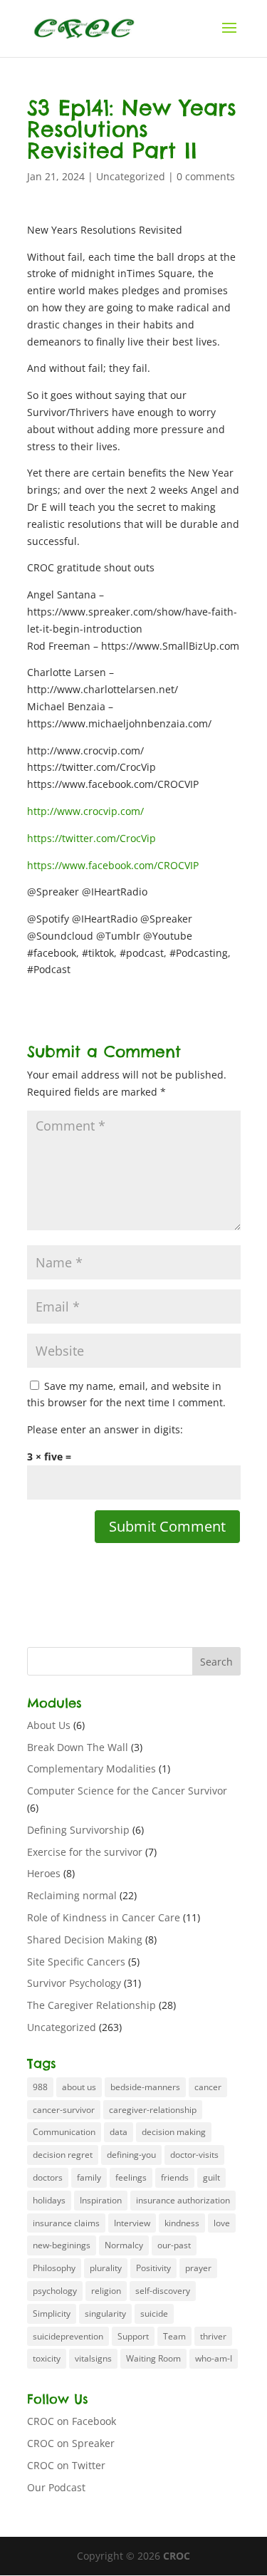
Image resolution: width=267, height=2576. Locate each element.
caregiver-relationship (153, 2110)
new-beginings (62, 2245)
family (89, 2177)
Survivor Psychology (74, 1983)
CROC (177, 2556)
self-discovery (163, 2291)
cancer (208, 2087)
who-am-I (214, 2358)
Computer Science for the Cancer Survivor (127, 1791)
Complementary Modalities (91, 1769)
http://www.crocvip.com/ (85, 811)
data (119, 2132)
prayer (198, 2268)
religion (106, 2291)
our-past (174, 2245)
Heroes (44, 1873)
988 (40, 2087)
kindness (182, 2223)
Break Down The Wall (78, 1747)
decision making (174, 2132)
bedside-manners (145, 2087)
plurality (106, 2268)
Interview (132, 2223)
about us (79, 2087)
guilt (211, 2177)
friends (175, 2177)
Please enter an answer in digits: (105, 1429)
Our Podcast (56, 2487)
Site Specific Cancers (76, 1962)
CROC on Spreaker (71, 2443)
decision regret (63, 2155)
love (222, 2223)
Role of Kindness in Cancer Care (104, 1917)
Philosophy (54, 2268)
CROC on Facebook (72, 2421)
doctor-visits (194, 2155)
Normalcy (124, 2245)
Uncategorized (131, 176)
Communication (64, 2132)
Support (133, 2336)
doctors (48, 2177)
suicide (154, 2313)
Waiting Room (153, 2358)
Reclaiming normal (72, 1895)
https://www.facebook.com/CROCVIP (113, 865)
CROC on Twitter (66, 2465)
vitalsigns (93, 2358)
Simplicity (52, 2313)
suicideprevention (68, 2336)
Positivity (153, 2268)
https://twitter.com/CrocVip (91, 838)
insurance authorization (183, 2200)
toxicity (47, 2358)
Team (174, 2336)
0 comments (206, 176)
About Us (49, 1725)
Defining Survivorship (78, 1830)
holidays (49, 2200)
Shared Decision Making (85, 1939)
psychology (55, 2291)
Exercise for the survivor (85, 1852)
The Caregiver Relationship (91, 2005)
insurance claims (66, 2223)
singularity (105, 2313)
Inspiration (101, 2200)
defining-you (131, 2155)
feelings (131, 2177)
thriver (213, 2336)
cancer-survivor (64, 2110)
